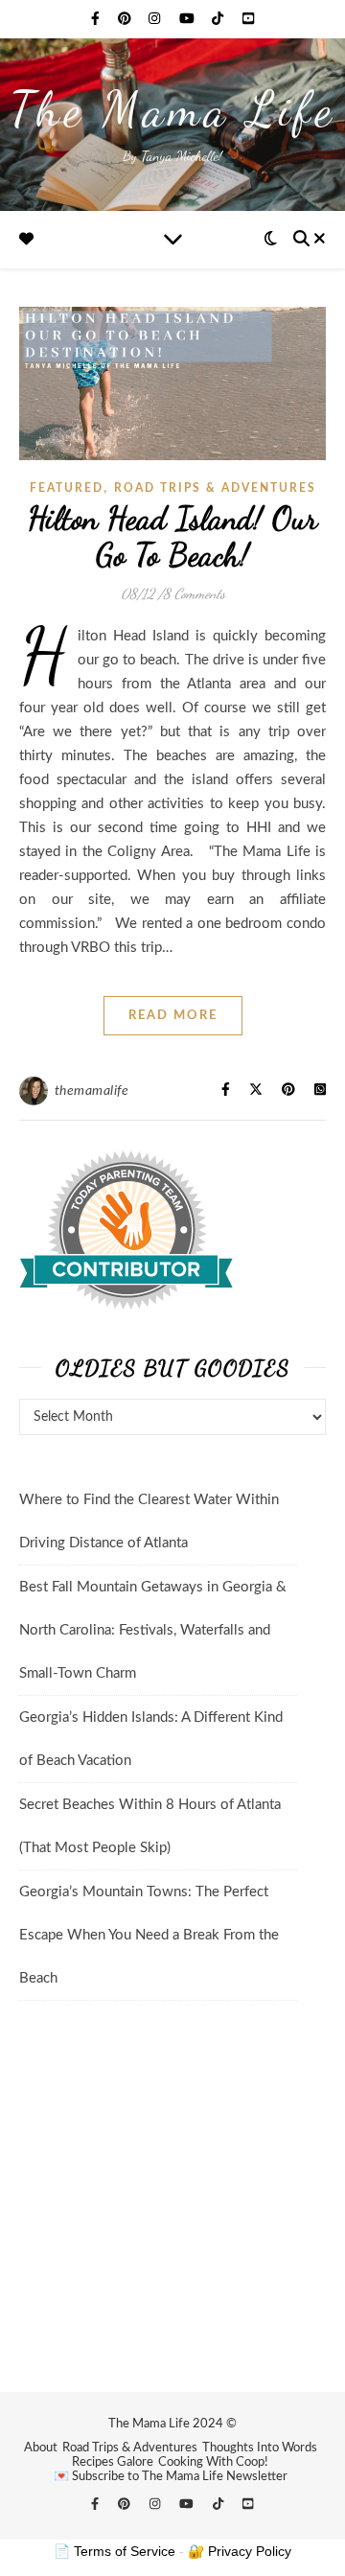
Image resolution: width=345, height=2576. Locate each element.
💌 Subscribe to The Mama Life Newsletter (171, 2477)
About (41, 2448)
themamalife (92, 1091)
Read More (173, 1016)
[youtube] (189, 19)
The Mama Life (173, 109)
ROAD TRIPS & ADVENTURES (215, 488)
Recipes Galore (113, 2462)
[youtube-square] (248, 19)
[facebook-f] (97, 19)
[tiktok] (219, 19)
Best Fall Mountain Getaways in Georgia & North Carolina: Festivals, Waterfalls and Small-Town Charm (153, 1630)
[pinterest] (126, 19)
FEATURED (67, 488)
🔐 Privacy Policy (240, 2551)
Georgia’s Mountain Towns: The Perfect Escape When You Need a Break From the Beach (149, 1935)
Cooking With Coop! (213, 2462)
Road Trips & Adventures (130, 2448)
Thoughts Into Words (260, 2448)
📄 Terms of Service (115, 2551)
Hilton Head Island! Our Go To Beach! (173, 536)
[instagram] (156, 19)
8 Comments (194, 593)
